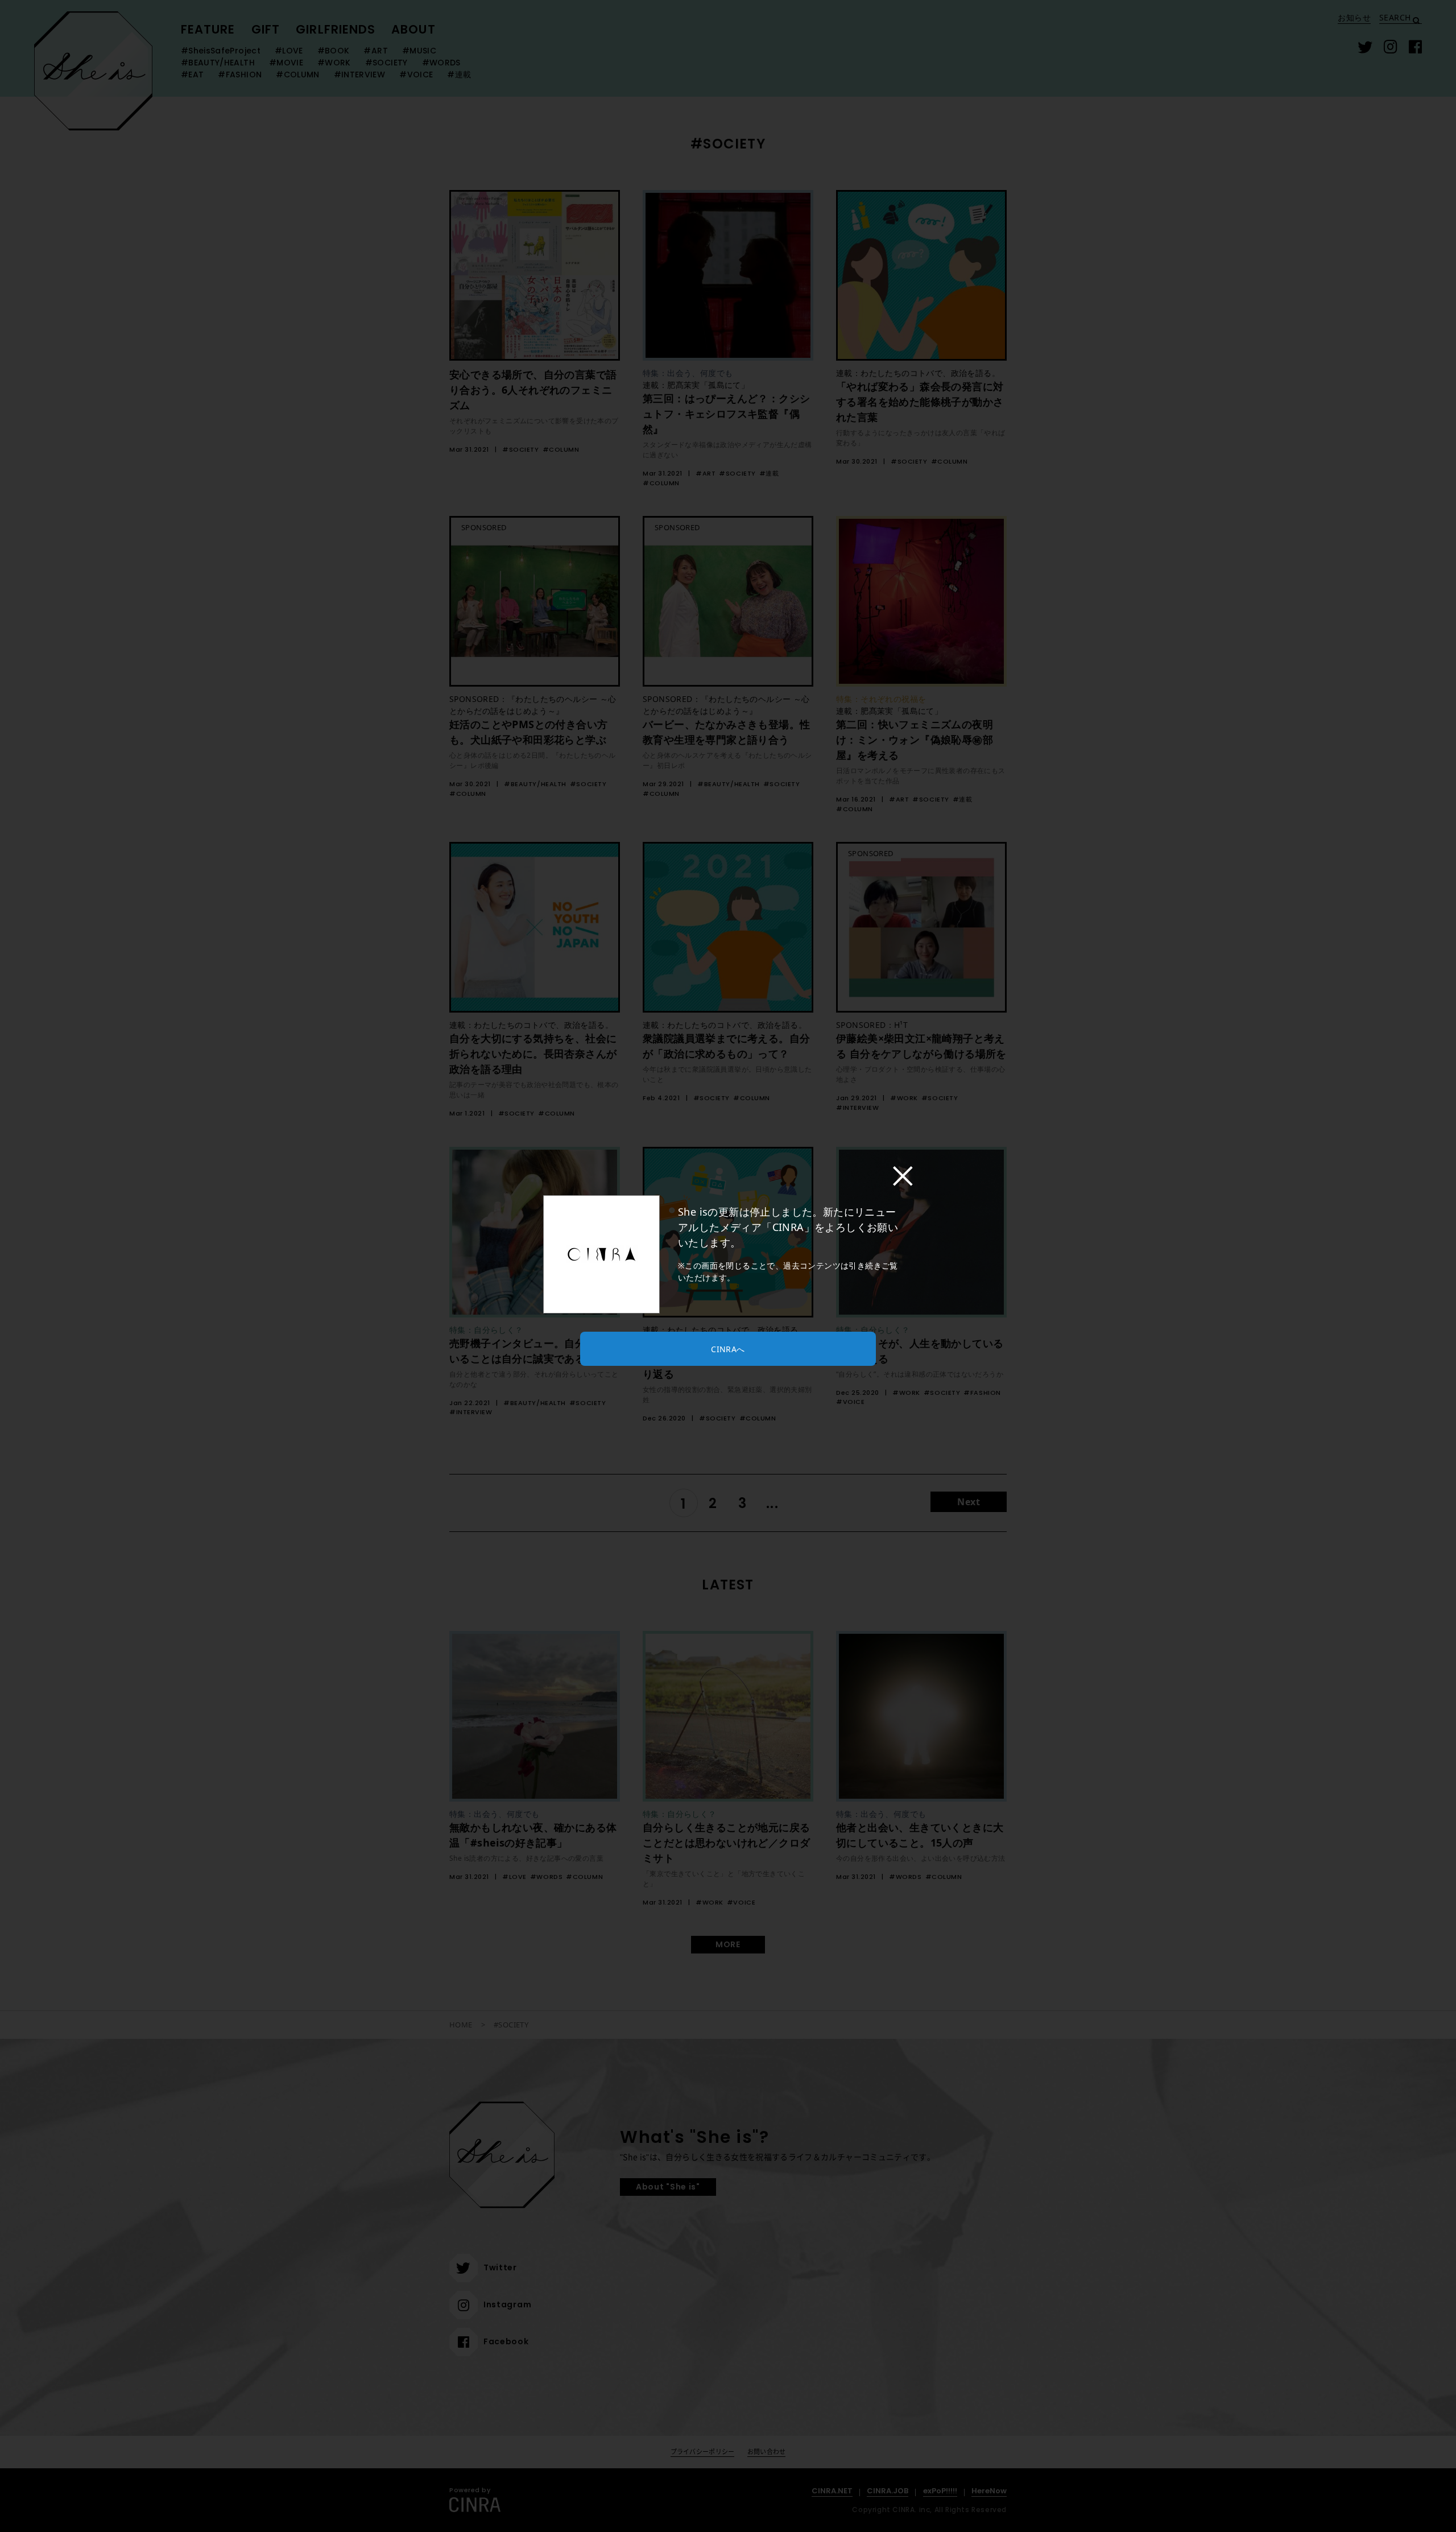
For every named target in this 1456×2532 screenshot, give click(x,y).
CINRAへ (728, 1349)
